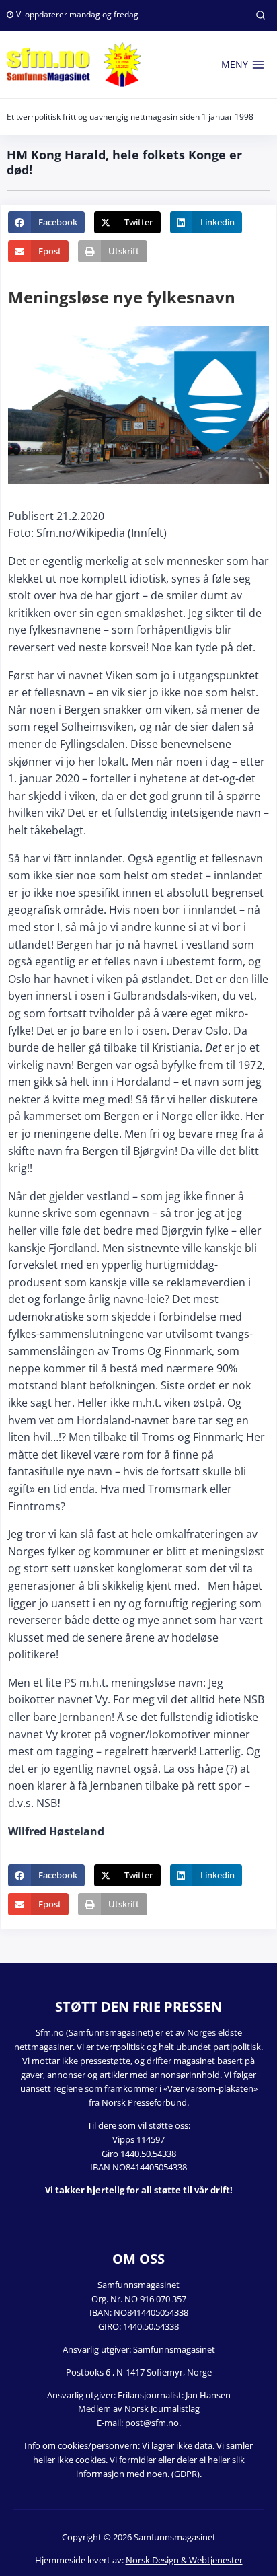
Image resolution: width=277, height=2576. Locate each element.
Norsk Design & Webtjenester (184, 2560)
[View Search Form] (260, 15)
